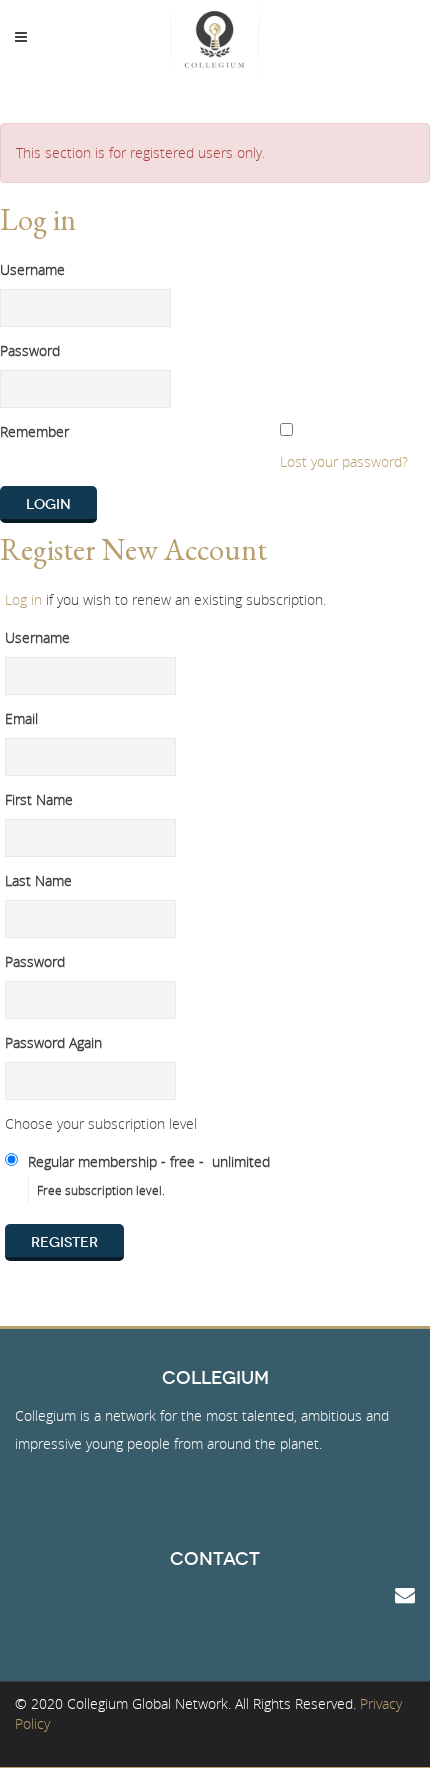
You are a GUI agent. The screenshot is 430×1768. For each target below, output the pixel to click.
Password (30, 350)
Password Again (53, 1042)
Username (32, 269)
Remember (34, 431)
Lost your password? (344, 461)
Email (21, 718)
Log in (23, 599)
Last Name (38, 880)
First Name (39, 799)
